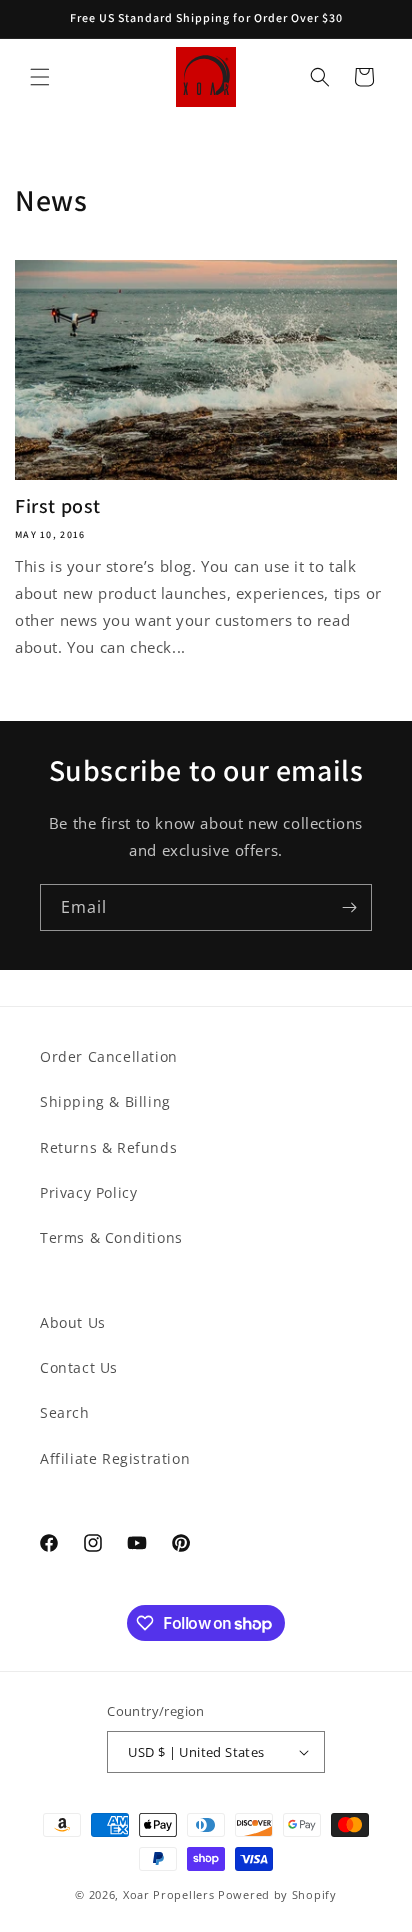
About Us (73, 1322)
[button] (40, 77)
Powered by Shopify (277, 1894)
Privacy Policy (88, 1192)
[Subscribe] (349, 907)
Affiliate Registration (115, 1458)
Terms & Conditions (111, 1237)
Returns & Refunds (108, 1147)
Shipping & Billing (105, 1101)
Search (65, 1412)
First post (58, 506)
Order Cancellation (109, 1056)
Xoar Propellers (169, 1894)
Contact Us (79, 1367)
